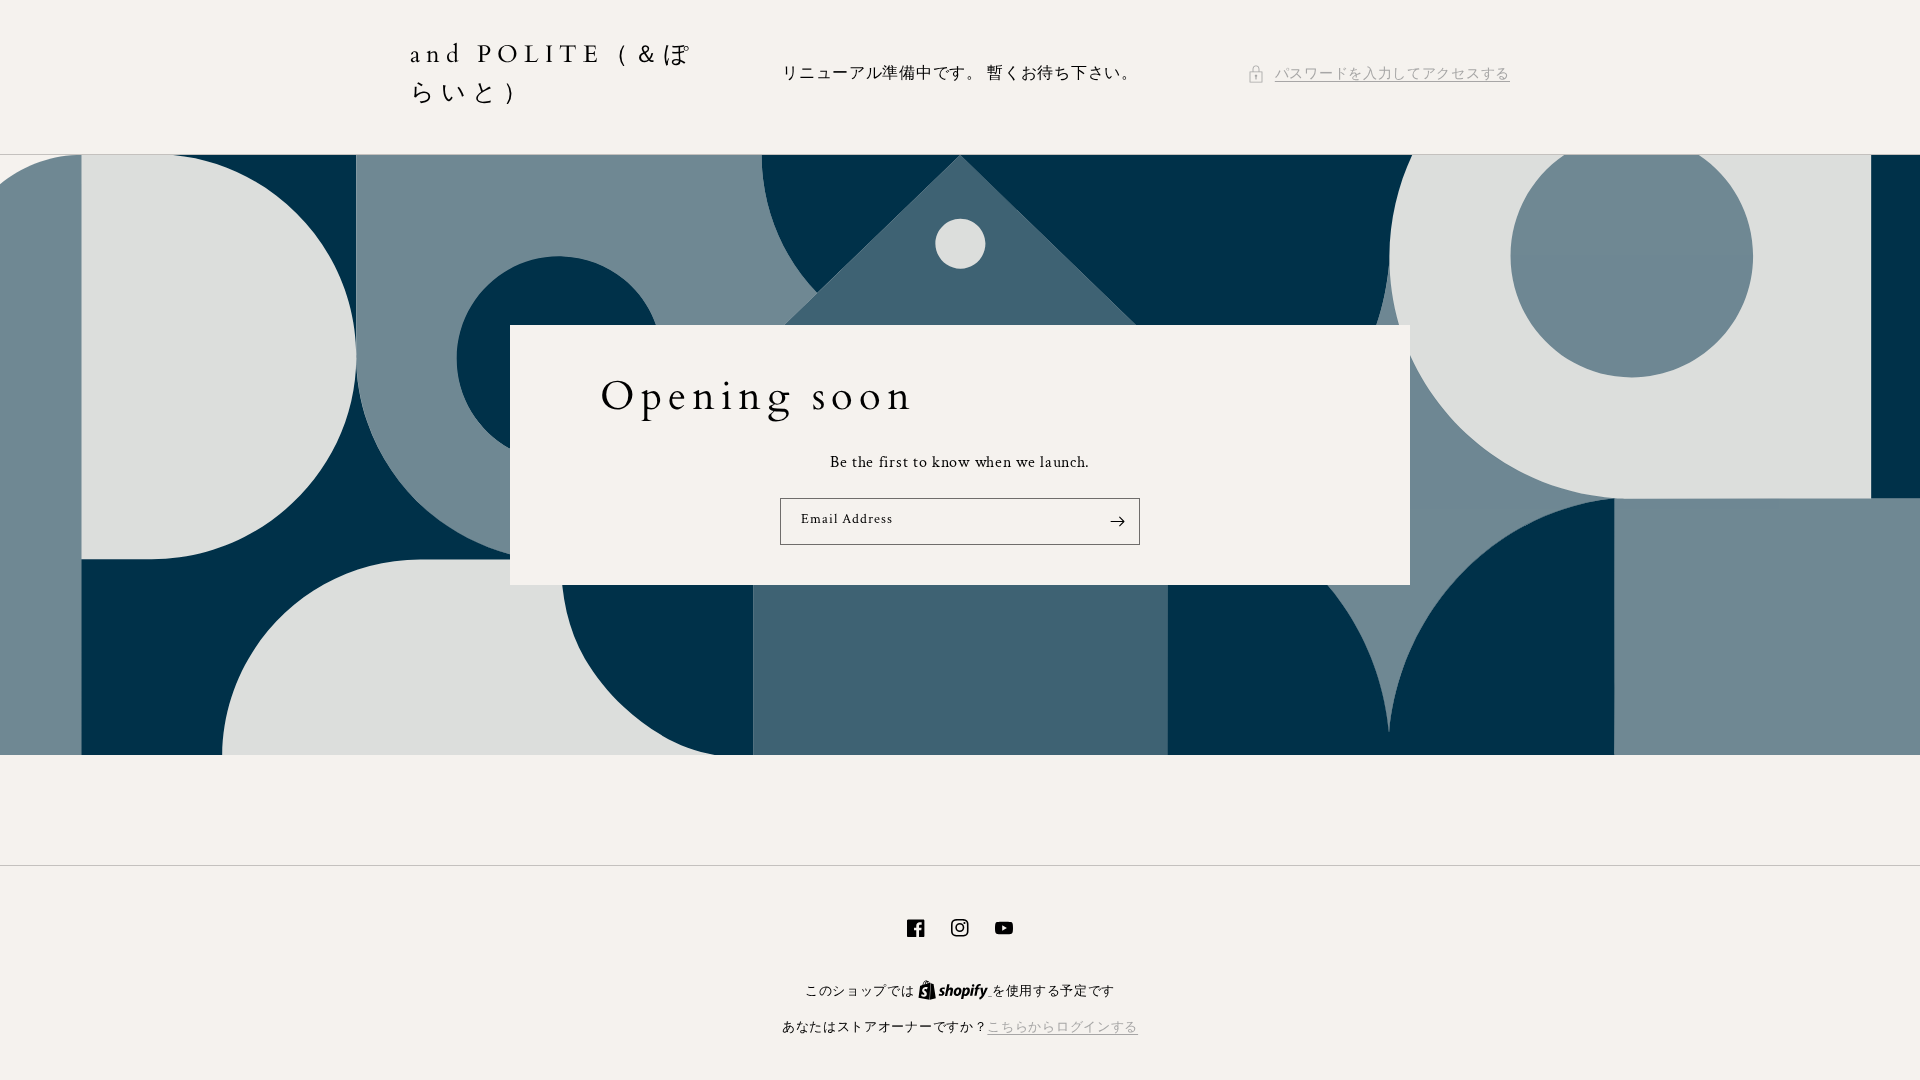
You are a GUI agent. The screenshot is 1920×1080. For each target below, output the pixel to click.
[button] (1378, 74)
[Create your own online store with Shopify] (955, 991)
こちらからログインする (1062, 1027)
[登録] (1117, 521)
